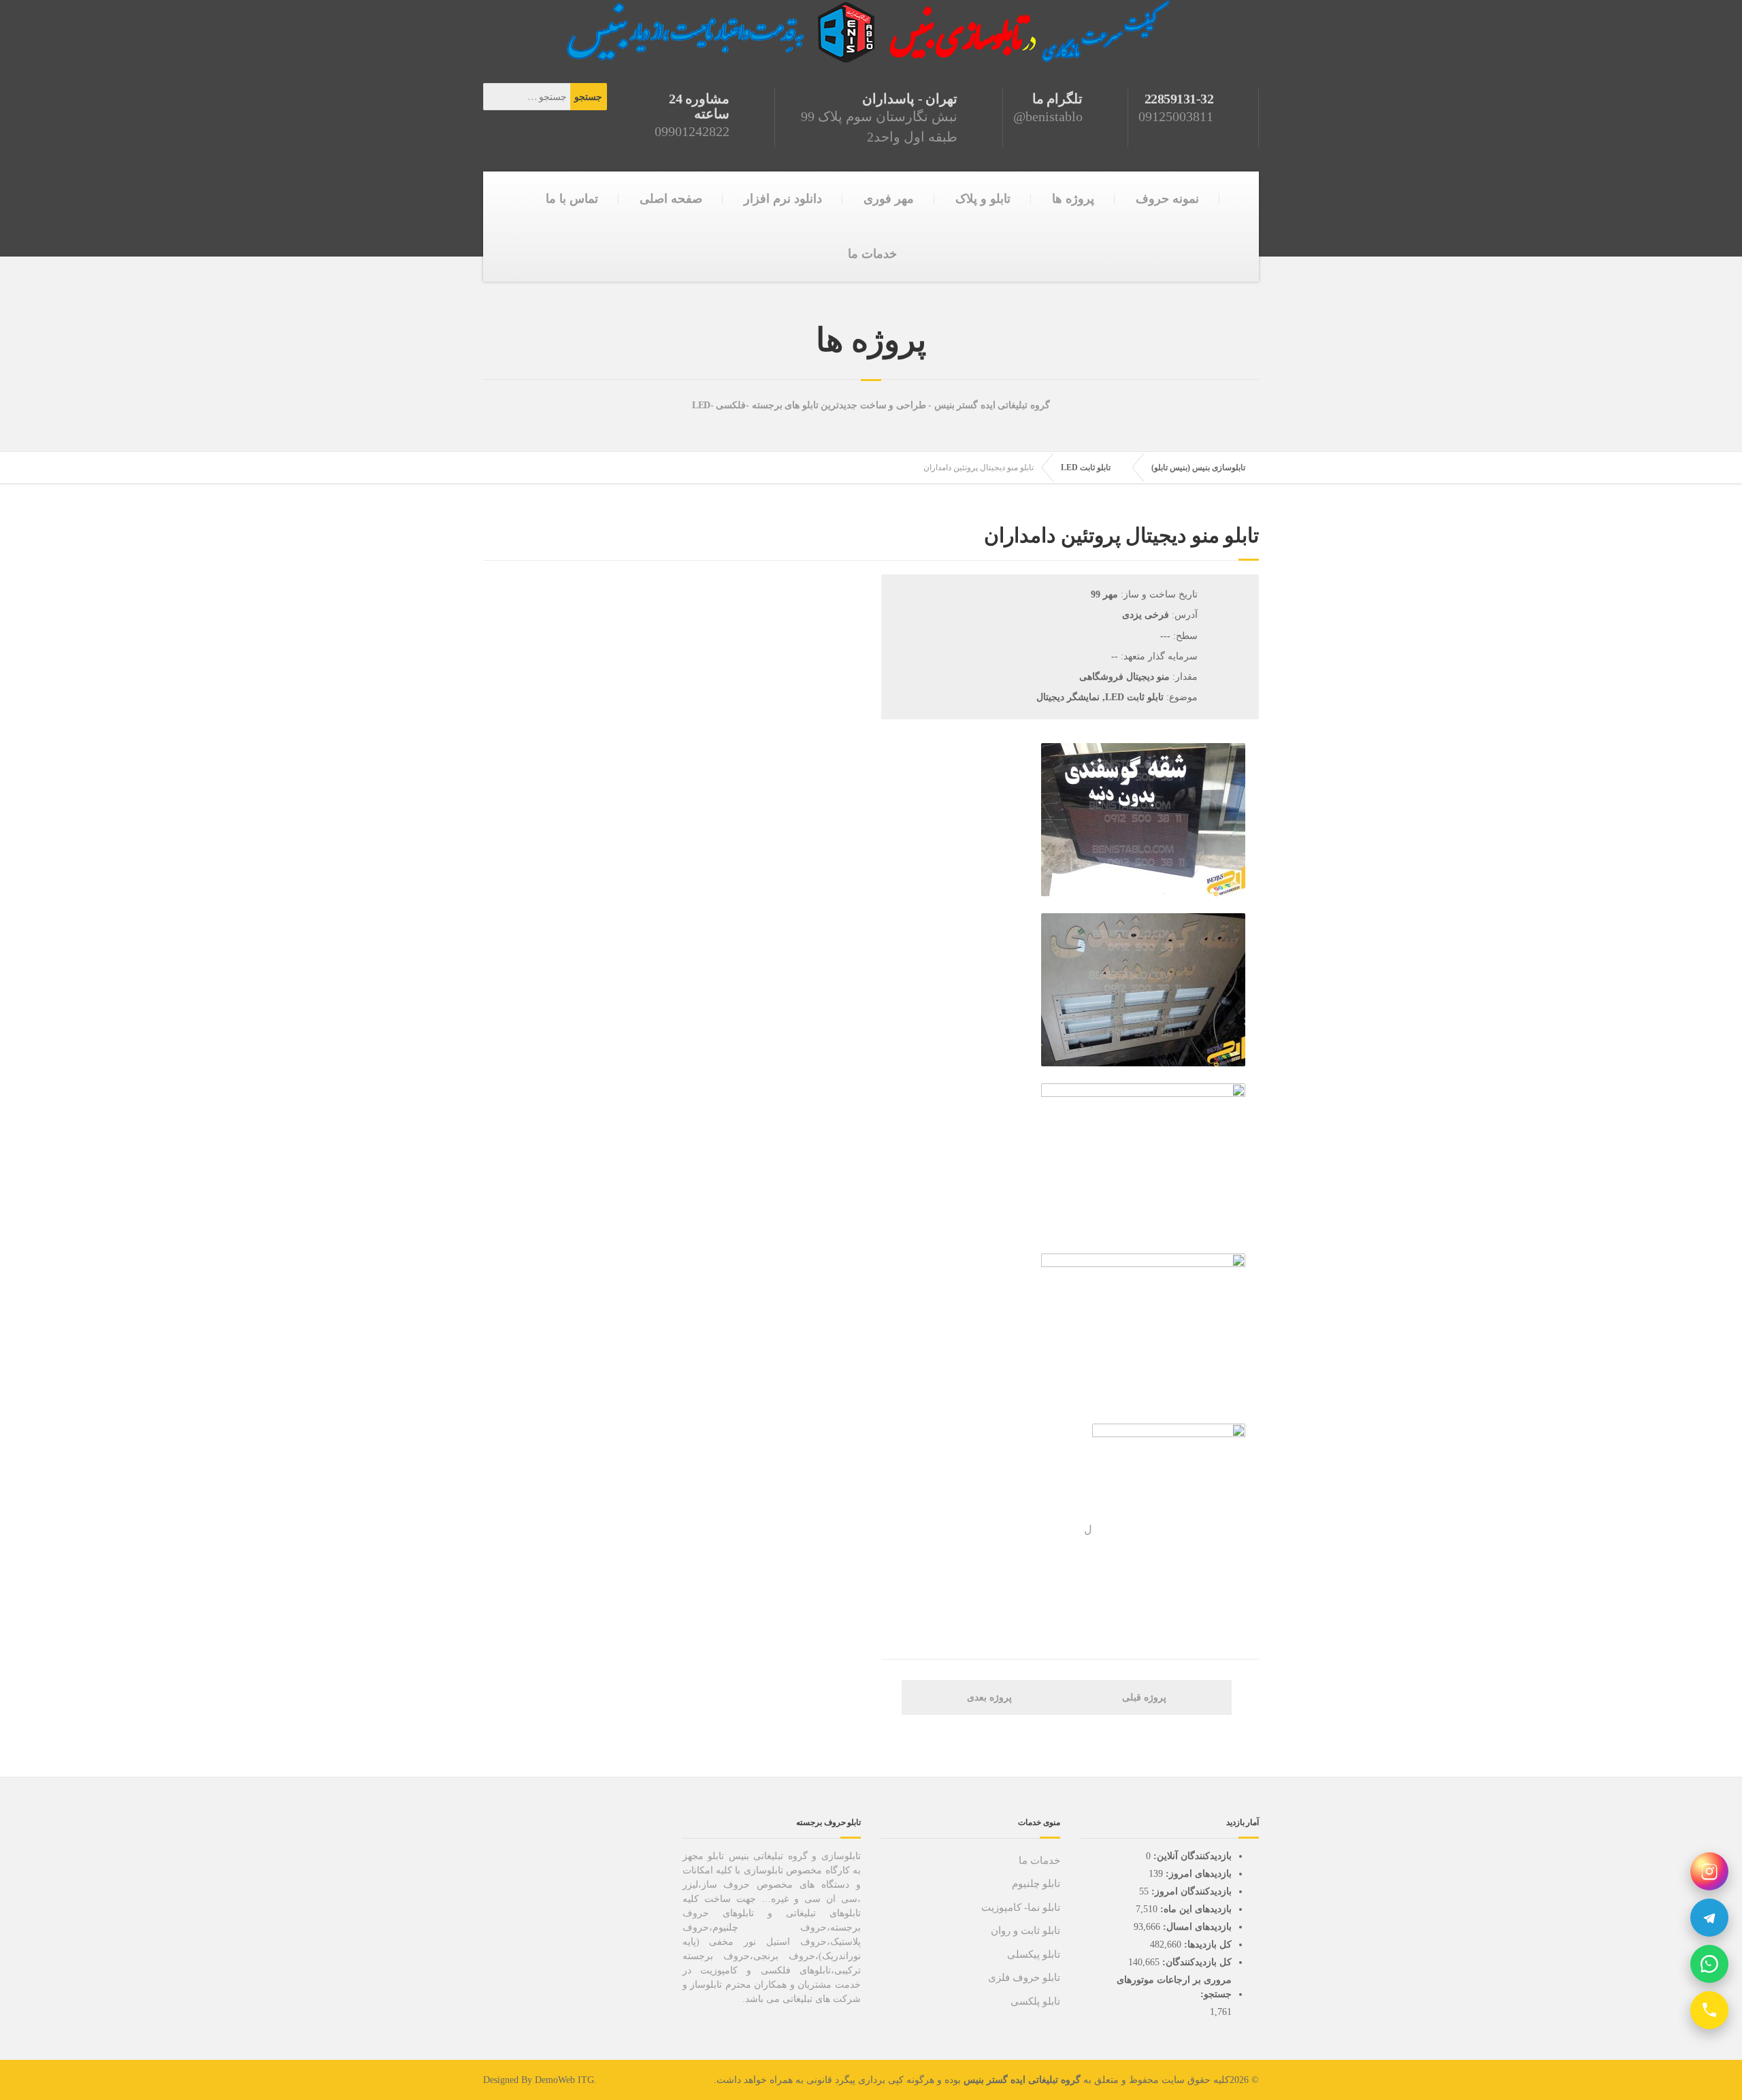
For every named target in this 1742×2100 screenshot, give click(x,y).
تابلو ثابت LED (1086, 467)
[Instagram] (1709, 1871)
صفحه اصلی (671, 199)
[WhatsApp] (1709, 1964)
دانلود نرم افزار (783, 199)
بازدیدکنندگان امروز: (1190, 1891)
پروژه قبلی (1146, 1697)
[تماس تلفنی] (1709, 2010)
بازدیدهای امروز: (1197, 1874)
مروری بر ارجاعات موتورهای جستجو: (1174, 1987)
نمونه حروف (1167, 199)
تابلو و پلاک (983, 199)
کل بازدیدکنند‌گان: (1196, 1962)
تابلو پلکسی (1035, 2001)
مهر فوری (889, 199)
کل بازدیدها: (1206, 1945)
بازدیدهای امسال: (1196, 1927)
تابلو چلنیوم (1036, 1884)
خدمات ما (872, 254)
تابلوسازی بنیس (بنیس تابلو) (1198, 467)
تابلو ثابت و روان (1025, 1931)
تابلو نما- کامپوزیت (1021, 1907)
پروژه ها (1073, 199)
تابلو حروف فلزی (1024, 1978)
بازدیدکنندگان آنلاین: (1191, 1856)
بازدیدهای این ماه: (1195, 1909)
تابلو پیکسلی (1034, 1954)
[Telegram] (1709, 1918)
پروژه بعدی (988, 1697)
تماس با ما (572, 199)
